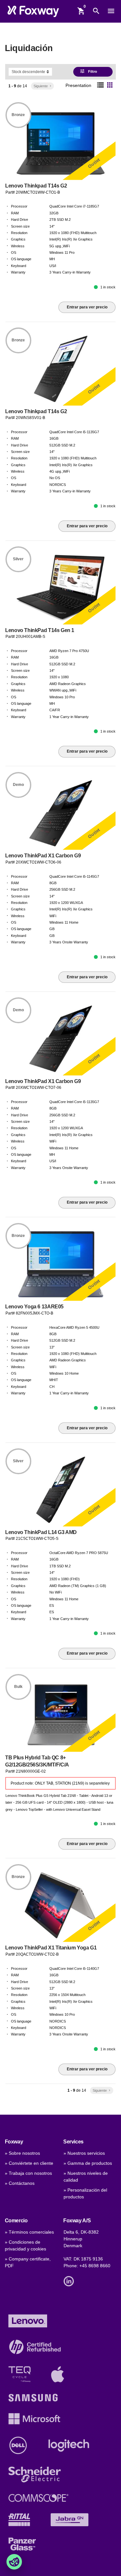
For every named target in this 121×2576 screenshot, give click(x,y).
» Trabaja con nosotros (28, 2173)
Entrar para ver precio (87, 307)
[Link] (70, 2281)
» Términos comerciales (29, 2232)
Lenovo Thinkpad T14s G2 (36, 186)
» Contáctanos (20, 2183)
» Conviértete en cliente (29, 2163)
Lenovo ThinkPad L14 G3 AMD (41, 1532)
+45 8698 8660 (95, 2266)
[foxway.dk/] (33, 11)
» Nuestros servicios (84, 2153)
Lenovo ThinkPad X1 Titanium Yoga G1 (51, 1948)
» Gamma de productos (88, 2163)
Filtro (89, 71)
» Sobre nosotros (22, 2153)
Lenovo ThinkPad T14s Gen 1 (40, 630)
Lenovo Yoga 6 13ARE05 (34, 1307)
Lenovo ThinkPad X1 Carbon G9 (43, 856)
